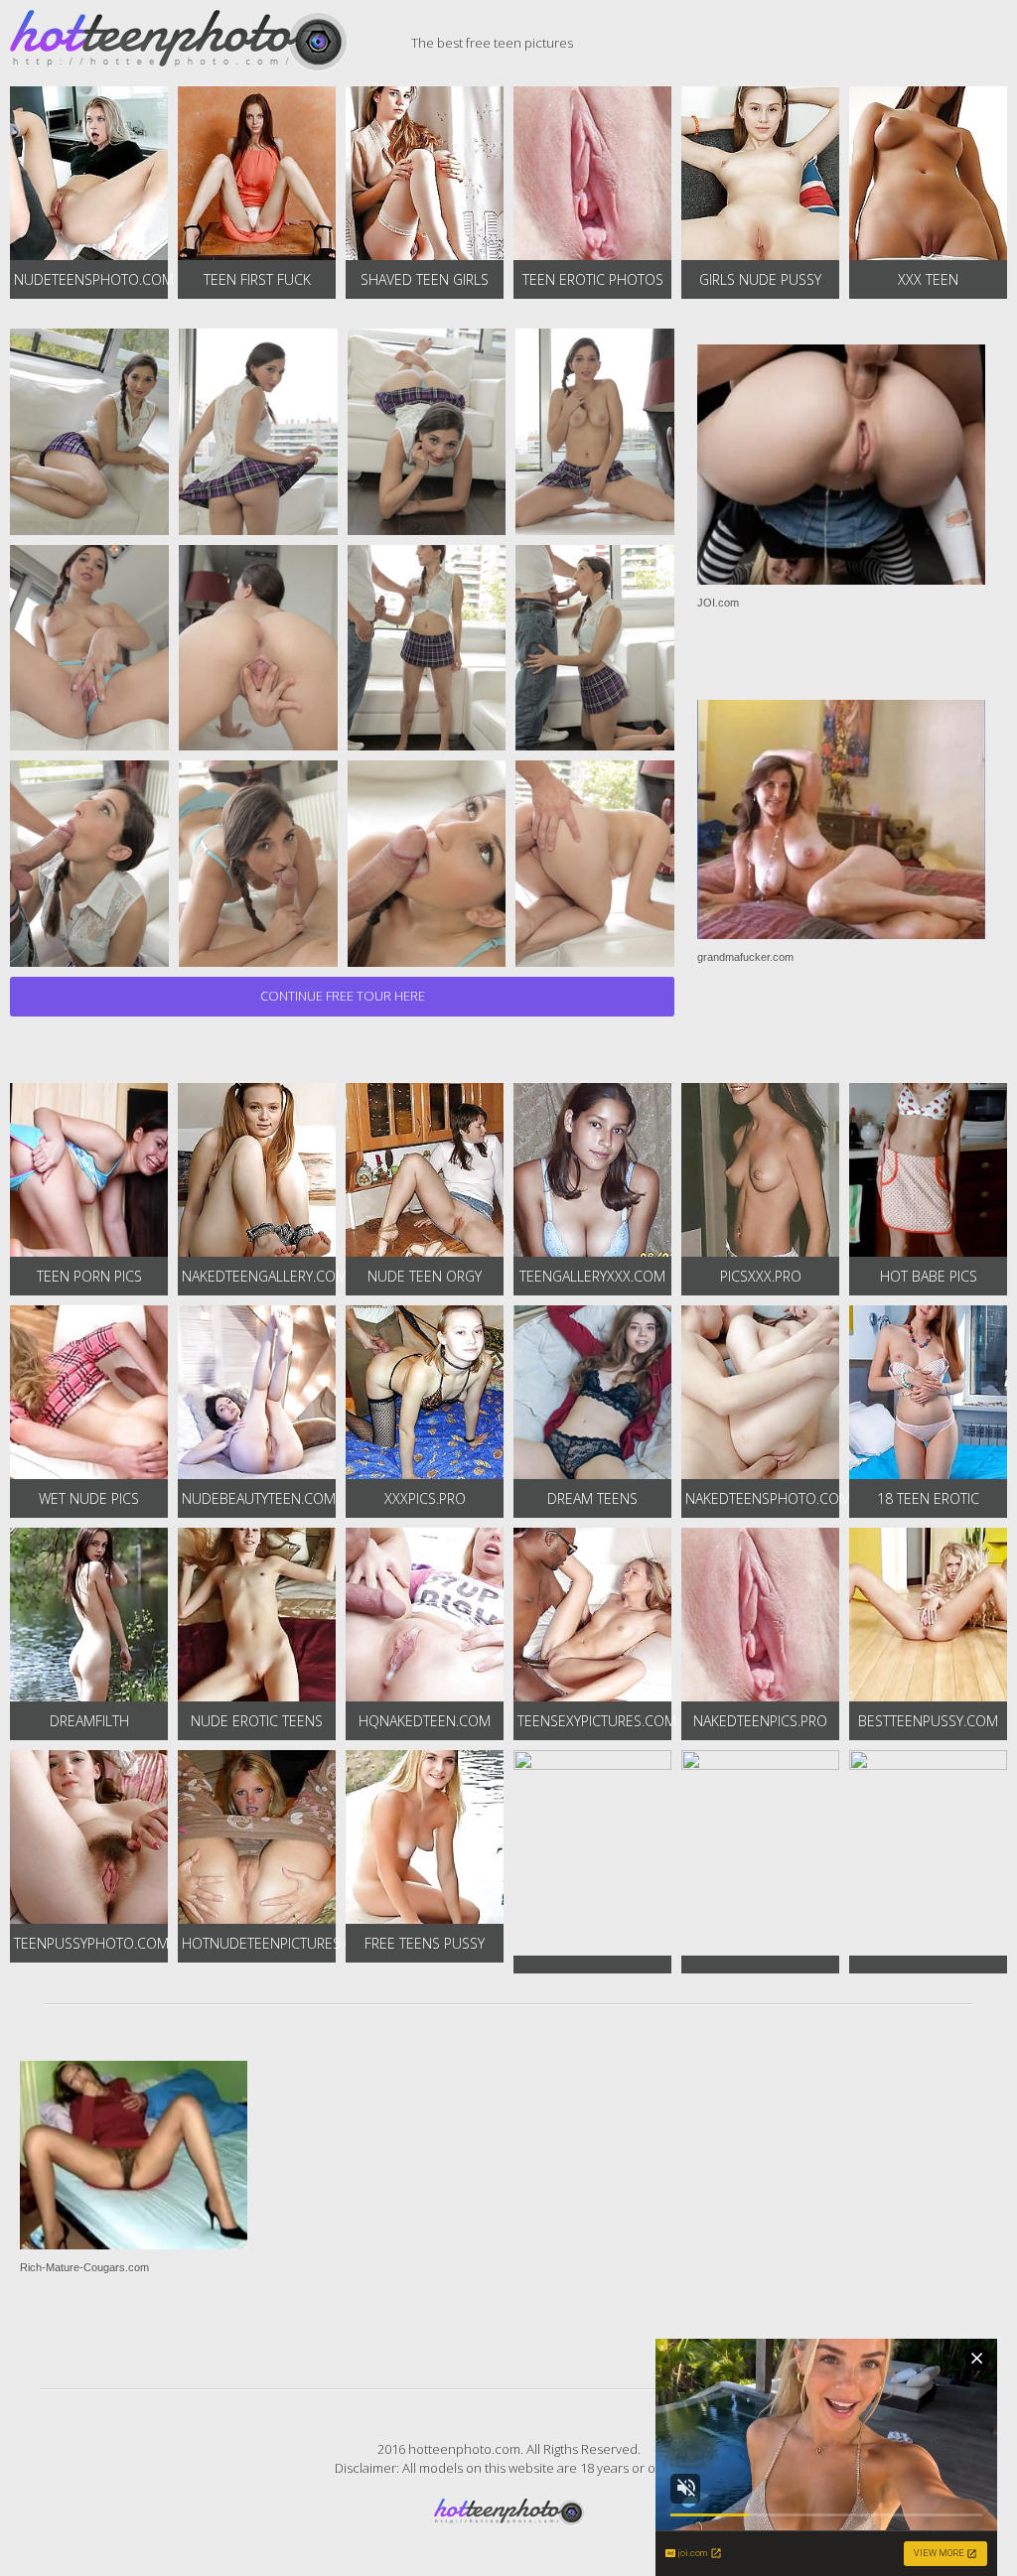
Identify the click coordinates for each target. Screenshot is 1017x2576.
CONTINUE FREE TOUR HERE (343, 996)
